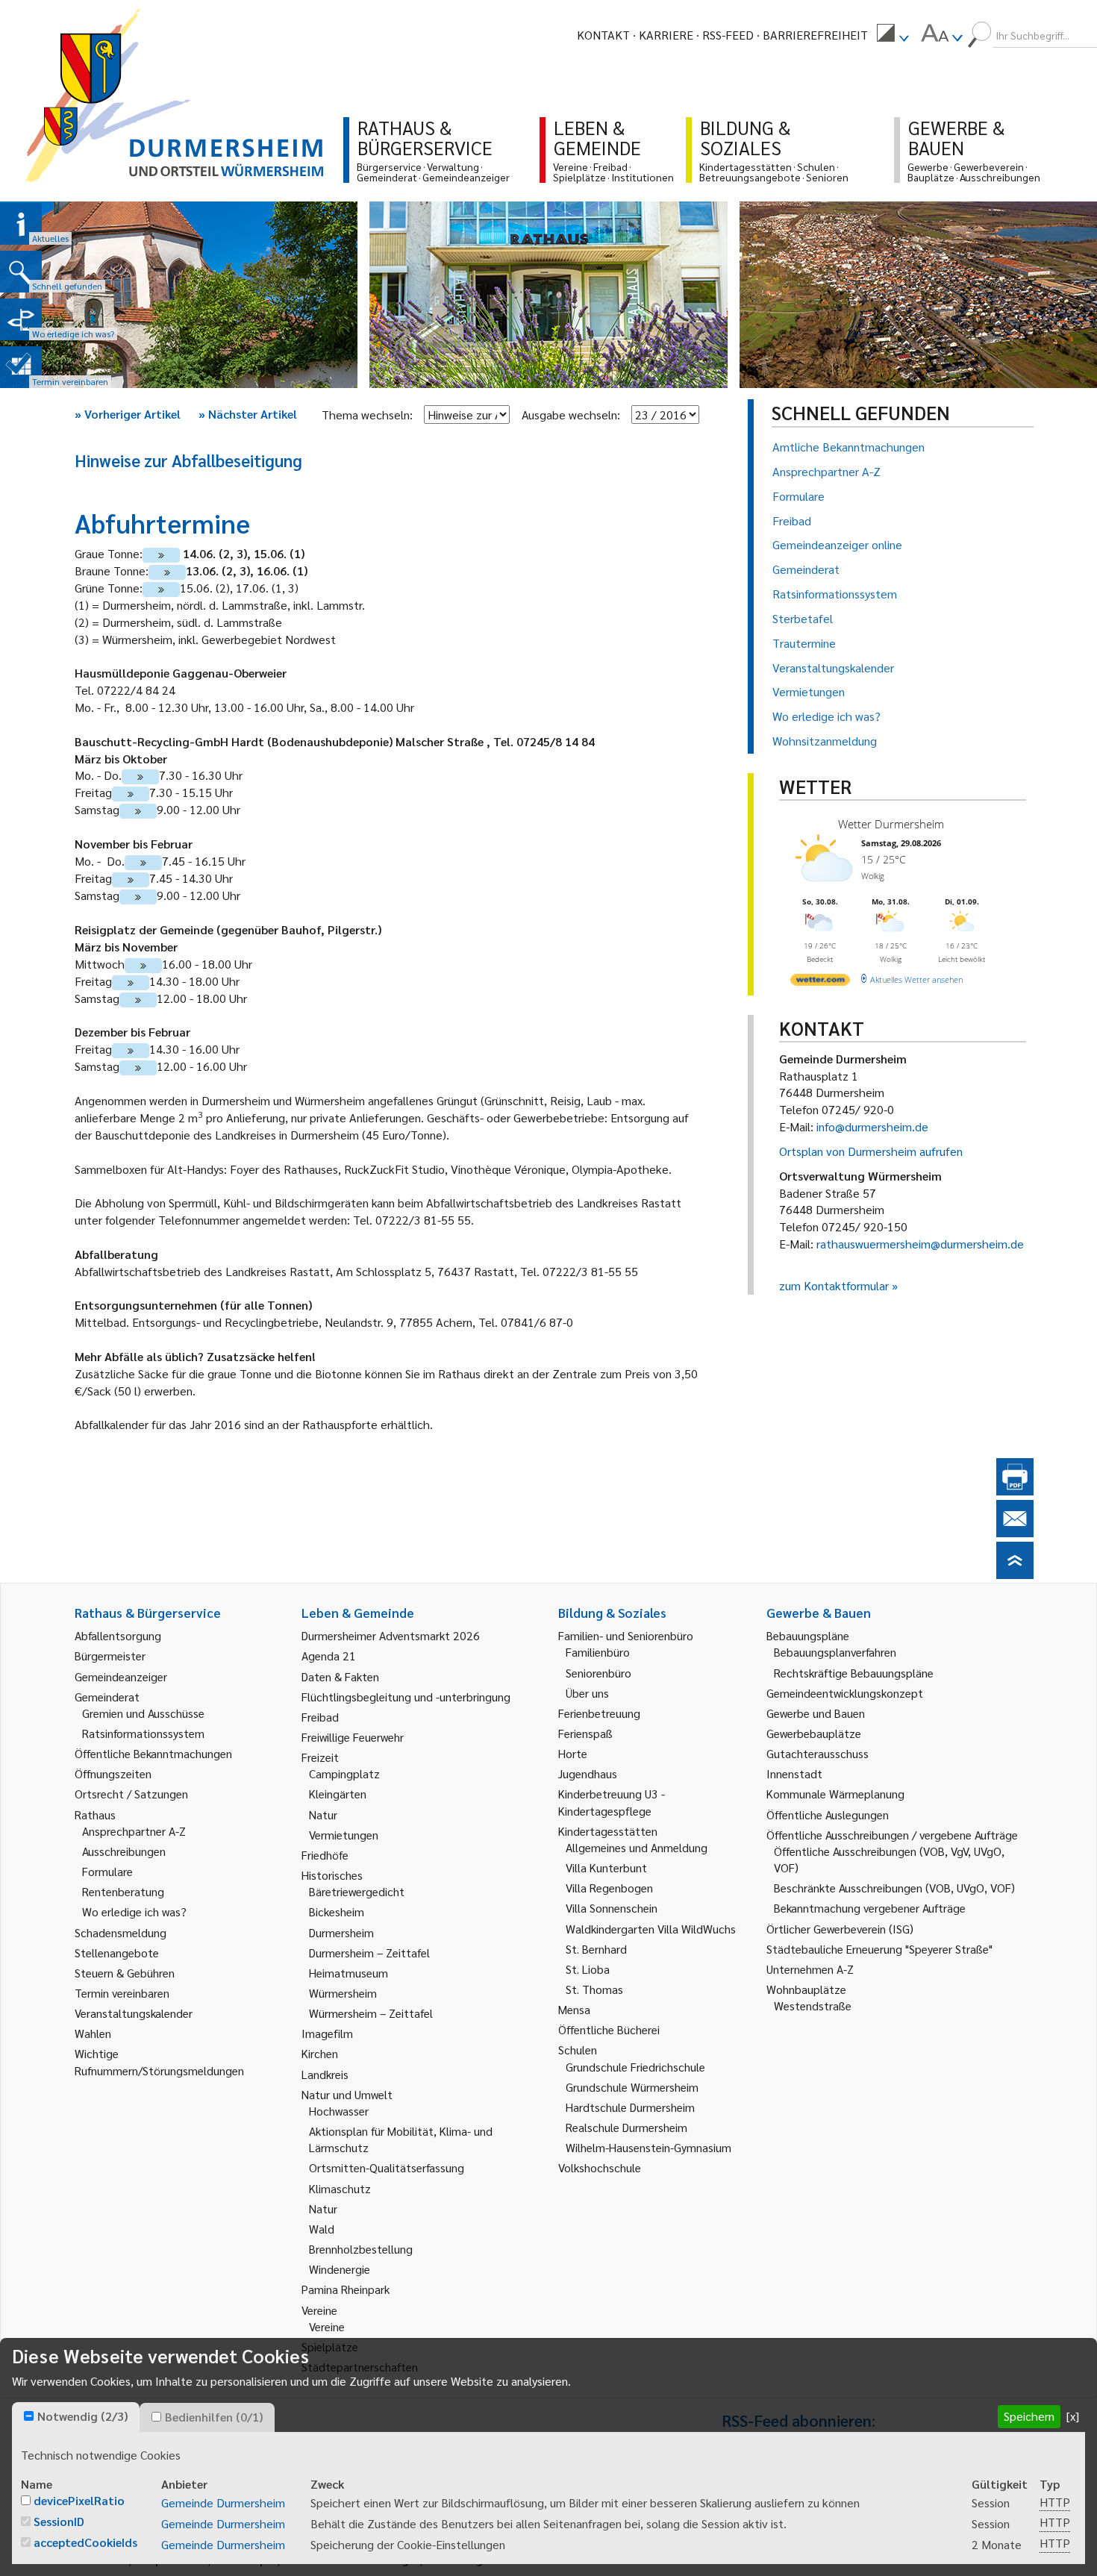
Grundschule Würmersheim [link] (632, 2087)
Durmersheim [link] (341, 1932)
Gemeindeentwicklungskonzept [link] (845, 1693)
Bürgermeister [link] (110, 1656)
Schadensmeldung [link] (121, 1932)
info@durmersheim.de (872, 1126)
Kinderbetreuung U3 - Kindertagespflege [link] (612, 1802)
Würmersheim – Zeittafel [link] (371, 2013)
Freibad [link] (320, 1717)
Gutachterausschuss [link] (818, 1753)
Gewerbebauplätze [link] (814, 1733)
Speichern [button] (1029, 2416)
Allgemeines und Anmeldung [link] (637, 1847)
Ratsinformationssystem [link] (143, 1733)
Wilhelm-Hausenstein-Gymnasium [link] (648, 2147)
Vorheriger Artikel (128, 414)
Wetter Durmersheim (891, 824)
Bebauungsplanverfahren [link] (835, 1652)
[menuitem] (893, 35)
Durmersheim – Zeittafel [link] (369, 1953)
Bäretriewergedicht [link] (357, 1891)
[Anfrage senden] (1015, 1532)
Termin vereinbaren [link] (122, 1993)
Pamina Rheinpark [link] (346, 2289)
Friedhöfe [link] (325, 1855)
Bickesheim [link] (337, 1911)
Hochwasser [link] (339, 2111)
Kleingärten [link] (338, 1794)
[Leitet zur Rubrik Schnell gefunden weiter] (21, 272)
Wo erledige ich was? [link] (134, 1911)
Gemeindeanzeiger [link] (121, 1676)
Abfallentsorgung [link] (118, 1635)
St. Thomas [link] (594, 1989)
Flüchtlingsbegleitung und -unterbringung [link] (406, 1697)
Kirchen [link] (320, 2053)
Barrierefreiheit (815, 35)
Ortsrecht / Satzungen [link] (131, 1794)
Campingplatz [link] (344, 1773)
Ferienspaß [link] (585, 1733)
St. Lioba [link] (588, 1969)
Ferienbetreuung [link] (599, 1713)
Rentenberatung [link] (123, 1891)
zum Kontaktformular (834, 1285)
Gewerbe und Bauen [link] (816, 1713)
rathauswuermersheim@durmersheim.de (920, 1244)
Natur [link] (323, 1814)
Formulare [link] (107, 1871)
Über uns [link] (587, 1693)
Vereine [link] (327, 2326)
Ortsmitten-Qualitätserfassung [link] (387, 2167)
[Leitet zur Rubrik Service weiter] (21, 319)
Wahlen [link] (93, 2033)
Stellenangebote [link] (117, 1953)
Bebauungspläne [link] (808, 1635)
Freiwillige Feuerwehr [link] (353, 1737)
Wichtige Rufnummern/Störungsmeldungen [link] (159, 2061)
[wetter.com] (820, 982)
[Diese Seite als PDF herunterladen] (1015, 1491)
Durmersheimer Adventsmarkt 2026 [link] (391, 1635)
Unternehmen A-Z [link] (810, 1969)
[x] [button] (1073, 2416)
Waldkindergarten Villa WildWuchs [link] (651, 1929)
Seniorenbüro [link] (598, 1673)
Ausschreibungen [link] (124, 1851)
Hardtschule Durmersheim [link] (630, 2107)
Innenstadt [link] (794, 1773)
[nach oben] (1015, 1574)
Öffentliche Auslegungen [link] (828, 1814)
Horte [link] (573, 1753)
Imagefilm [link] (327, 2033)
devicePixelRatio (79, 2500)
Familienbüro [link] (598, 1652)
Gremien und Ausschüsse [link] (143, 1713)
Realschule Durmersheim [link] (626, 2127)
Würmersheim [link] (343, 1993)
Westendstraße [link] (813, 2006)
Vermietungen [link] (344, 1835)
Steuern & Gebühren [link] (125, 1973)
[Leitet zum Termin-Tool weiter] (21, 367)
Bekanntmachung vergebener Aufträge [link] (870, 1908)
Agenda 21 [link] (329, 1656)
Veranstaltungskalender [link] (134, 2013)
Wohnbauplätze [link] (806, 1989)
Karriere (666, 35)
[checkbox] (29, 2416)
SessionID (59, 2521)
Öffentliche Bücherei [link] (609, 2029)
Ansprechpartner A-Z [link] (134, 1831)
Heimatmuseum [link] (349, 1973)
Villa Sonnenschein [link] (612, 1908)
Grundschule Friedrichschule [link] (635, 2067)
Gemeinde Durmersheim (223, 2502)
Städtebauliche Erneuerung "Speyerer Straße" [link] (879, 1949)
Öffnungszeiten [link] (113, 1773)
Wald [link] (322, 2229)
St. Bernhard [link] (596, 1949)
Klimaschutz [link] (340, 2188)
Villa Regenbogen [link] (609, 1888)
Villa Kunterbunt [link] (606, 1867)
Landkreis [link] (325, 2074)
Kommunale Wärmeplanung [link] (835, 1794)
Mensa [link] (574, 2009)
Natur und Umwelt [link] (347, 2094)
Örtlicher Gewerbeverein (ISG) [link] (840, 1929)
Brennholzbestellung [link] (361, 2249)
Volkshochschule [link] (600, 2167)
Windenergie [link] (340, 2269)
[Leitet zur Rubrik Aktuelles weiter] (21, 224)
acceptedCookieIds (85, 2542)
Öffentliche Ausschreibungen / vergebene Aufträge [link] (892, 1835)
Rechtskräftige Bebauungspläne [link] (854, 1673)
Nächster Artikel (248, 414)
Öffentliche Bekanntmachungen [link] (153, 1753)
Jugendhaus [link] (588, 1773)
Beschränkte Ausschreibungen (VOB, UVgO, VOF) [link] (894, 1888)
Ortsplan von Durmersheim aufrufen (871, 1151)
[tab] (76, 2417)
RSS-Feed (728, 35)
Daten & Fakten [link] (340, 1676)
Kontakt (603, 35)
